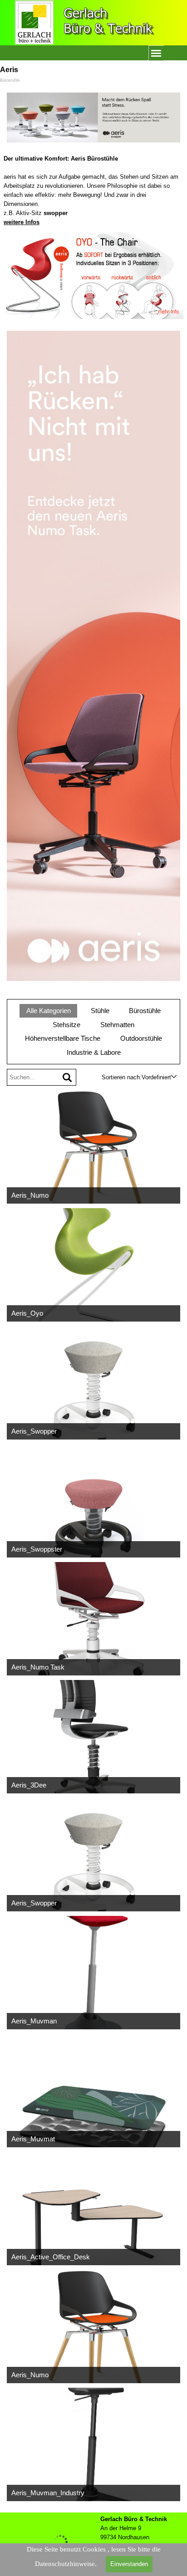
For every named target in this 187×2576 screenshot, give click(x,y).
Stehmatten (117, 1025)
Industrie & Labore (94, 1053)
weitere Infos (22, 222)
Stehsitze (66, 1025)
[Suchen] (67, 1077)
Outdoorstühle (141, 1038)
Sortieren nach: (122, 1077)
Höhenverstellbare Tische (63, 1038)
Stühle (100, 1011)
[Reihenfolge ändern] (174, 1077)
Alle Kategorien (49, 1011)
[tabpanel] (93, 191)
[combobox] (156, 1077)
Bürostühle (145, 1011)
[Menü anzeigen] (156, 53)
